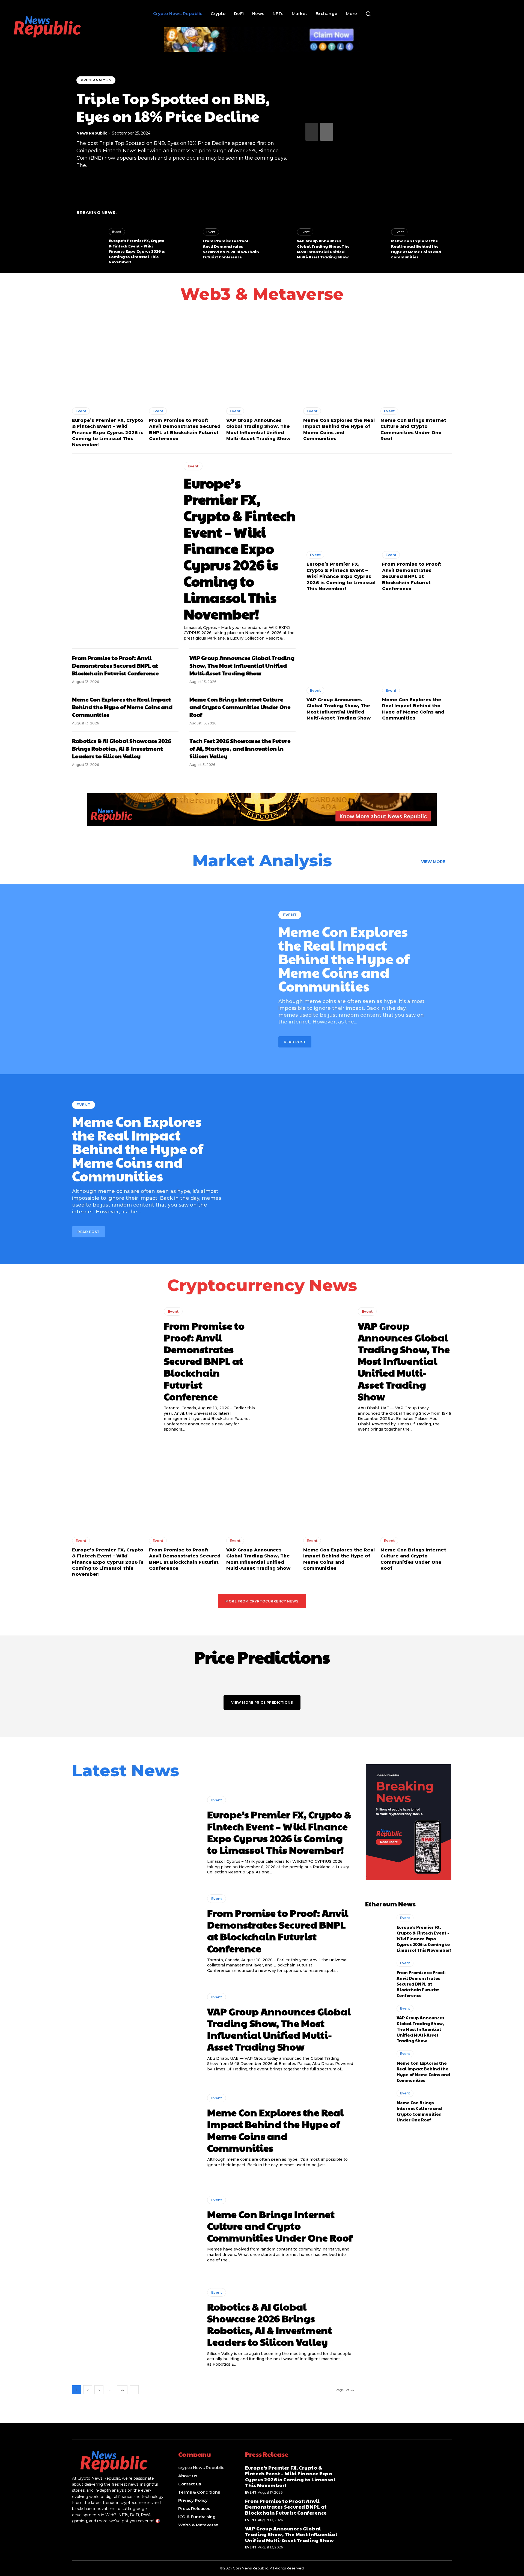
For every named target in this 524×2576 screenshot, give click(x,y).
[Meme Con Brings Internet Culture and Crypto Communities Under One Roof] (416, 359)
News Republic (92, 133)
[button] (368, 14)
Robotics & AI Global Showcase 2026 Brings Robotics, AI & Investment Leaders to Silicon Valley (122, 748)
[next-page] (327, 132)
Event (117, 232)
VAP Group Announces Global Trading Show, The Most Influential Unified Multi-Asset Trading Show (323, 249)
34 (122, 2390)
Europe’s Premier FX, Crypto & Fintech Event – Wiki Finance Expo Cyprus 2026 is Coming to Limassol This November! (137, 251)
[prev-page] (312, 132)
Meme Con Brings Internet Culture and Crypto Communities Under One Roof (240, 707)
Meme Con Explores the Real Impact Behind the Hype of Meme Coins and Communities (416, 249)
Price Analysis (96, 80)
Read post (295, 1042)
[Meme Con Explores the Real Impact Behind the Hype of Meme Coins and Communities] (372, 244)
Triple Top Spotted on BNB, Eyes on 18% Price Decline (173, 107)
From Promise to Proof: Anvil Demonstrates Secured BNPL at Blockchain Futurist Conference (231, 249)
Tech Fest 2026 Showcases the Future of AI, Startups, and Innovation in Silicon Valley (240, 748)
